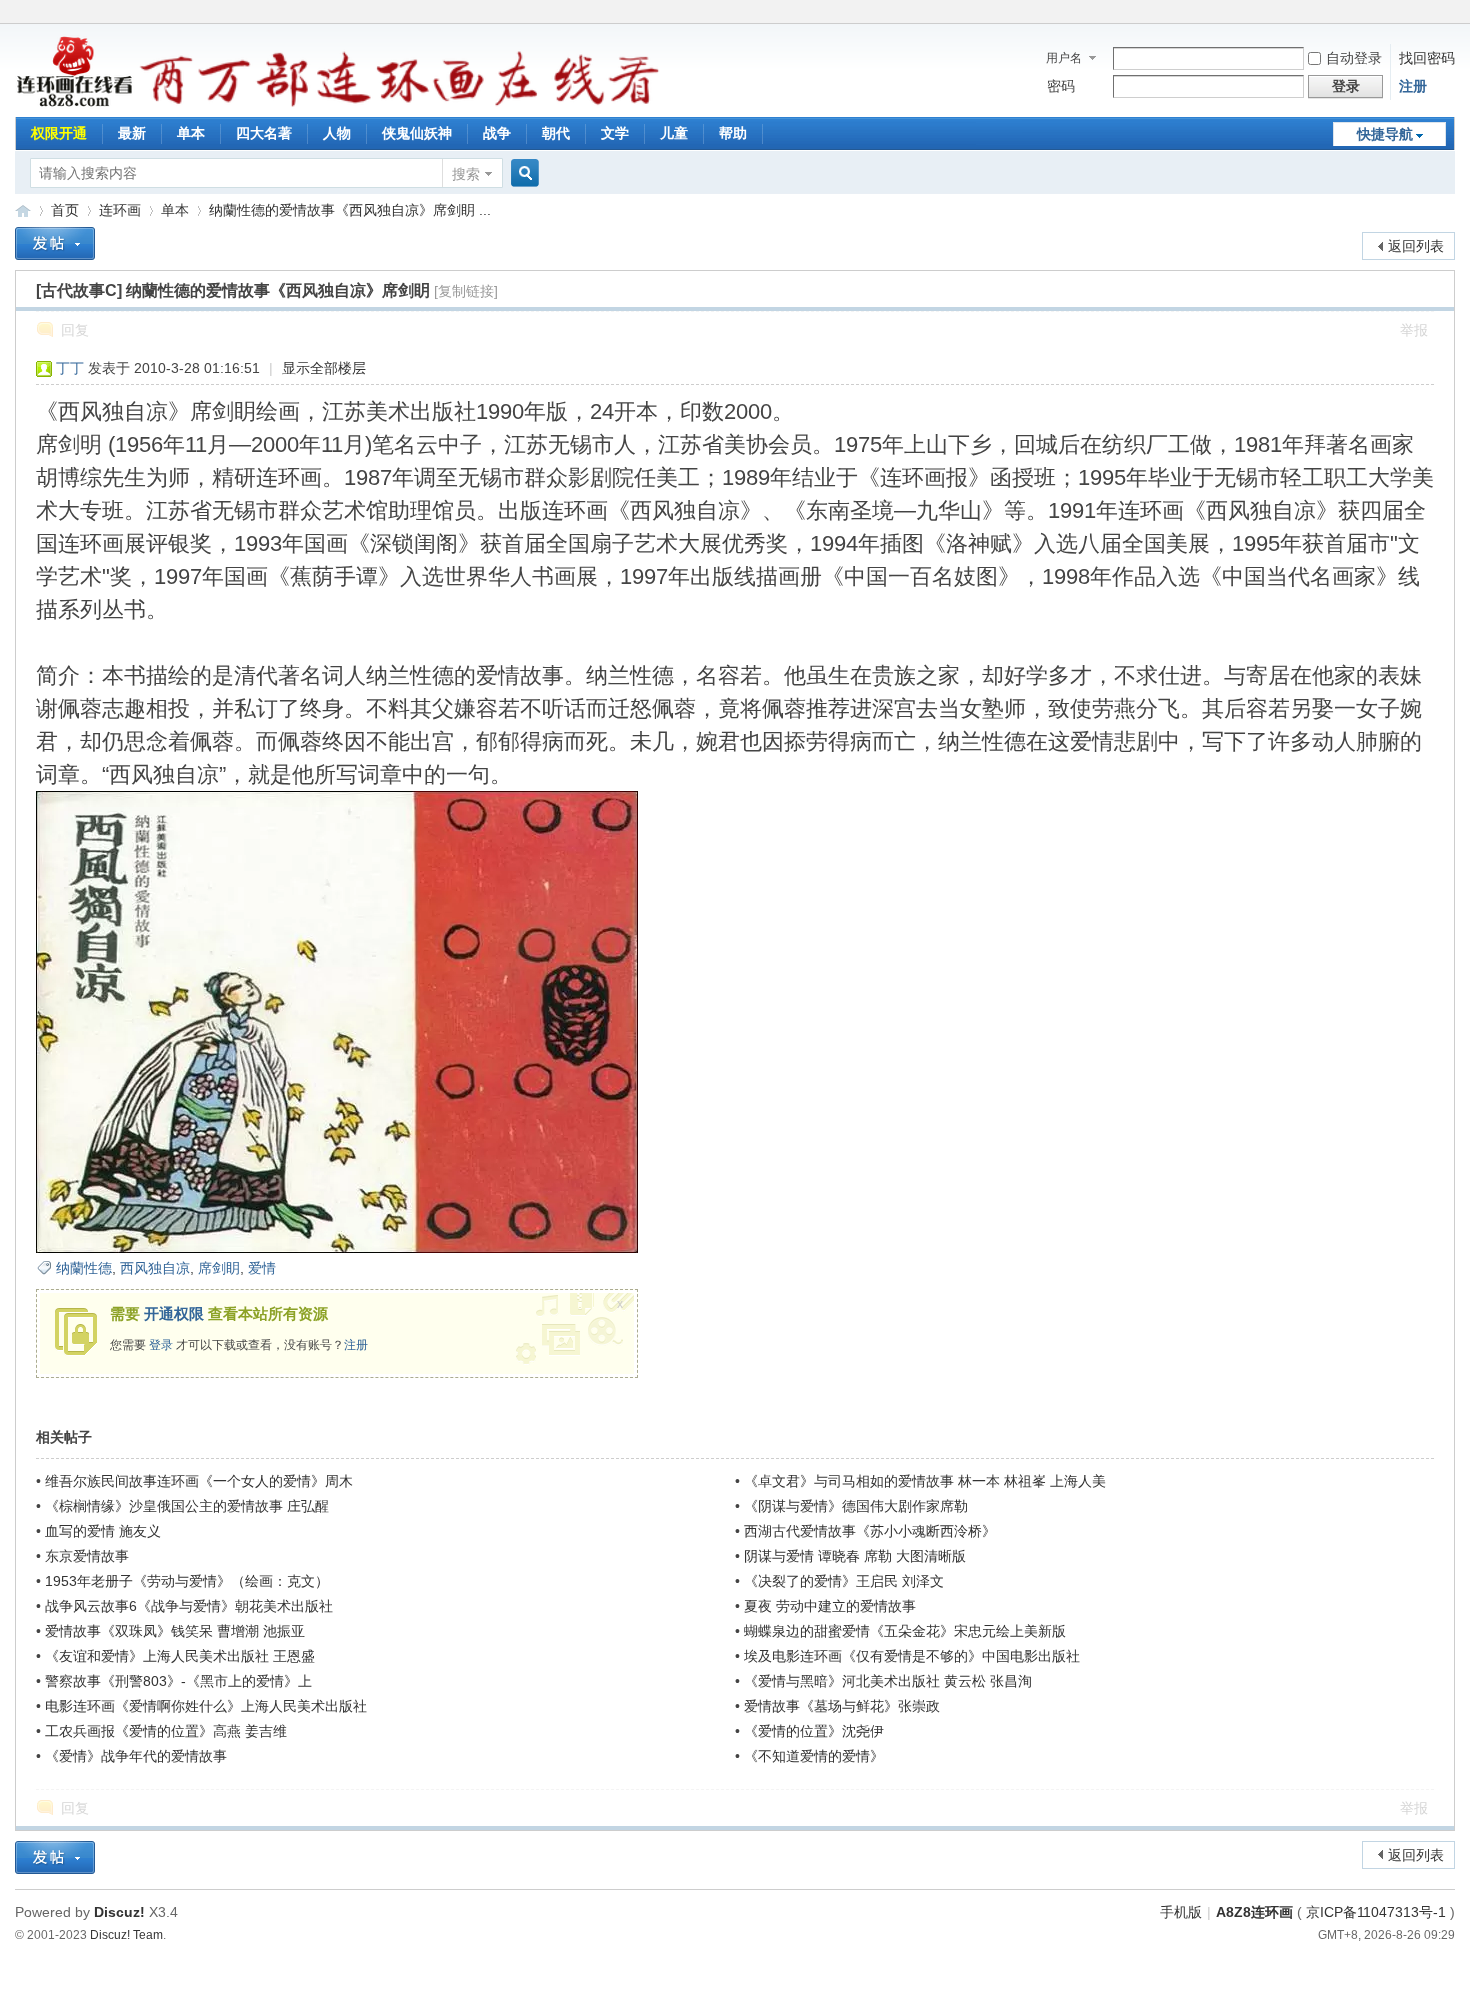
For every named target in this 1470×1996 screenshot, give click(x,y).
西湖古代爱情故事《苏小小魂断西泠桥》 (870, 1531)
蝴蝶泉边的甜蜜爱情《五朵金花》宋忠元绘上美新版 (905, 1631)
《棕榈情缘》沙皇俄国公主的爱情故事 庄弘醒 (187, 1506)
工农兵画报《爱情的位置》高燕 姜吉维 (166, 1731)
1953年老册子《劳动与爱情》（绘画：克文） (187, 1581)
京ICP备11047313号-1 (1376, 1912)
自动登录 (1354, 58)
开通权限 (174, 1313)
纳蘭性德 (84, 1268)
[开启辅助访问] (1450, 14)
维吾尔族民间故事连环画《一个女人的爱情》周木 (199, 1481)
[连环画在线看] (75, 104)
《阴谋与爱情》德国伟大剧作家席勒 (856, 1506)
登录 (161, 1345)
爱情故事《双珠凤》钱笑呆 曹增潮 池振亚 (175, 1631)
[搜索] (522, 173)
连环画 (120, 210)
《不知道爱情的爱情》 (814, 1756)
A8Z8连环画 (1254, 1912)
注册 (1413, 86)
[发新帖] (55, 243)
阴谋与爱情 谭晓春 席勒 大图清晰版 (855, 1556)
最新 (132, 133)
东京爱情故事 (87, 1556)
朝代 (556, 133)
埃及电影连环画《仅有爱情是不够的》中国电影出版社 (912, 1656)
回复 (75, 330)
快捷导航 (1385, 134)
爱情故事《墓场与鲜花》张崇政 (842, 1706)
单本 (191, 133)
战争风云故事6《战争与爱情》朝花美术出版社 (189, 1606)
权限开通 (59, 133)
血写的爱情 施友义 (103, 1531)
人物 (337, 133)
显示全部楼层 (324, 368)
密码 (1061, 86)
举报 (1414, 330)
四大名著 (264, 133)
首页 (65, 210)
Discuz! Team (126, 1934)
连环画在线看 (23, 210)
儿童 (674, 133)
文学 (615, 133)
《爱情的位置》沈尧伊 (814, 1731)
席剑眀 (219, 1268)
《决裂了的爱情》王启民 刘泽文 (844, 1581)
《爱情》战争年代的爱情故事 (136, 1756)
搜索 (466, 174)
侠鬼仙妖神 (417, 133)
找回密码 (1427, 58)
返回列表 (1416, 246)
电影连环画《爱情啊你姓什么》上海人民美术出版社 (206, 1706)
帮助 (733, 133)
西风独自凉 (155, 1268)
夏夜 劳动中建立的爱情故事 (830, 1606)
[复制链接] (466, 291)
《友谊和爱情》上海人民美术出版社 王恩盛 (180, 1656)
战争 (497, 133)
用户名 (1064, 58)
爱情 (262, 1268)
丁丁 (70, 368)
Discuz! (119, 1912)
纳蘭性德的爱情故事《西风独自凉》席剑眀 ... (350, 210)
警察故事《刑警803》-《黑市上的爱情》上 (178, 1681)
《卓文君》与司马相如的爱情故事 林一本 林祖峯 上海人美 (925, 1481)
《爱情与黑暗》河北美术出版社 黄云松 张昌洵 (888, 1681)
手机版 (1181, 1912)
